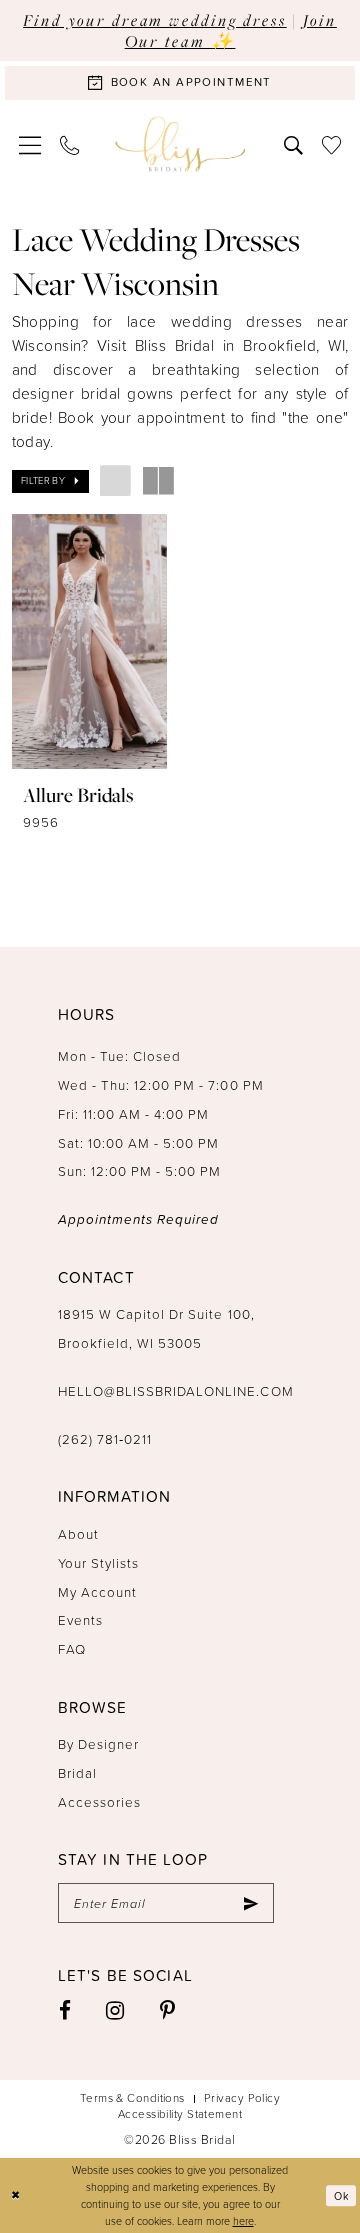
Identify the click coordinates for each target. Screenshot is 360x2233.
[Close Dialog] (16, 2196)
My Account (97, 1591)
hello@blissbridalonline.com (176, 1390)
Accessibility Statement (180, 2114)
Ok (341, 2195)
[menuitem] (30, 144)
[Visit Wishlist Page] (331, 144)
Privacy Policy (242, 2098)
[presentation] (89, 641)
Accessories (99, 1801)
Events (80, 1619)
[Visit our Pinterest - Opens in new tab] (168, 2010)
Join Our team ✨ (231, 30)
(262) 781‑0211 (105, 1438)
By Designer (98, 1743)
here (243, 2220)
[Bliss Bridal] (180, 143)
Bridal (77, 1772)
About (78, 1533)
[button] (30, 144)
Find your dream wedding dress (155, 20)
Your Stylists (98, 1562)
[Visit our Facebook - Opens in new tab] (65, 2010)
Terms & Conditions (132, 2098)
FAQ (72, 1648)
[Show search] (293, 144)
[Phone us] (70, 144)
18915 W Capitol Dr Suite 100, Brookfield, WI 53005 (156, 1328)
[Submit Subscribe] (250, 1903)
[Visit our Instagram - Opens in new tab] (115, 2010)
